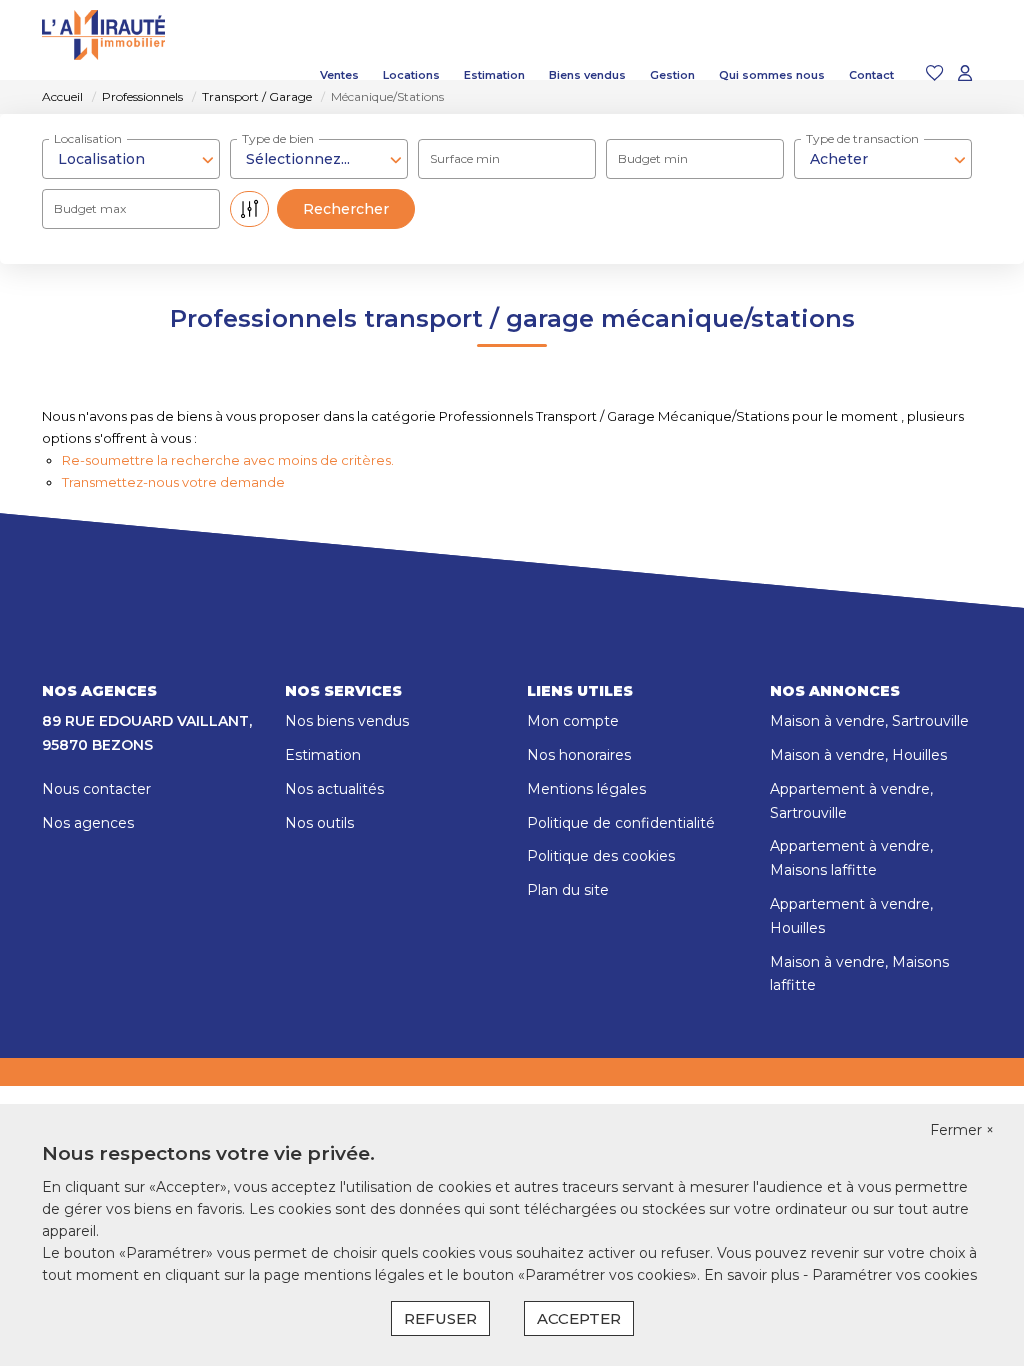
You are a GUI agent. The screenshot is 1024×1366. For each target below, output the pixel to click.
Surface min (465, 158)
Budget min (653, 158)
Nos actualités (334, 789)
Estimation (494, 75)
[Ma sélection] (935, 74)
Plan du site (568, 890)
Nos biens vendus (347, 721)
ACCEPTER (579, 1318)
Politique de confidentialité (621, 823)
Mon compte (573, 721)
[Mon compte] (965, 74)
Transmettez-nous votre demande (173, 482)
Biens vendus (587, 75)
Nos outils (319, 823)
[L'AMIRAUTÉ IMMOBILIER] (103, 75)
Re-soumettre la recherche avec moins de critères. (228, 460)
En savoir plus (753, 1275)
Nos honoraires (579, 755)
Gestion (672, 75)
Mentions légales (586, 789)
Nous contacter (96, 789)
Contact (871, 75)
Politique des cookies (601, 856)
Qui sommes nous (772, 75)
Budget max (90, 208)
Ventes (339, 75)
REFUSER (440, 1318)
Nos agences (88, 823)
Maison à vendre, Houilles (858, 755)
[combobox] (883, 159)
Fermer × (962, 1130)
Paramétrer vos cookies (894, 1275)
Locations (411, 75)
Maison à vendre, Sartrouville (869, 721)
